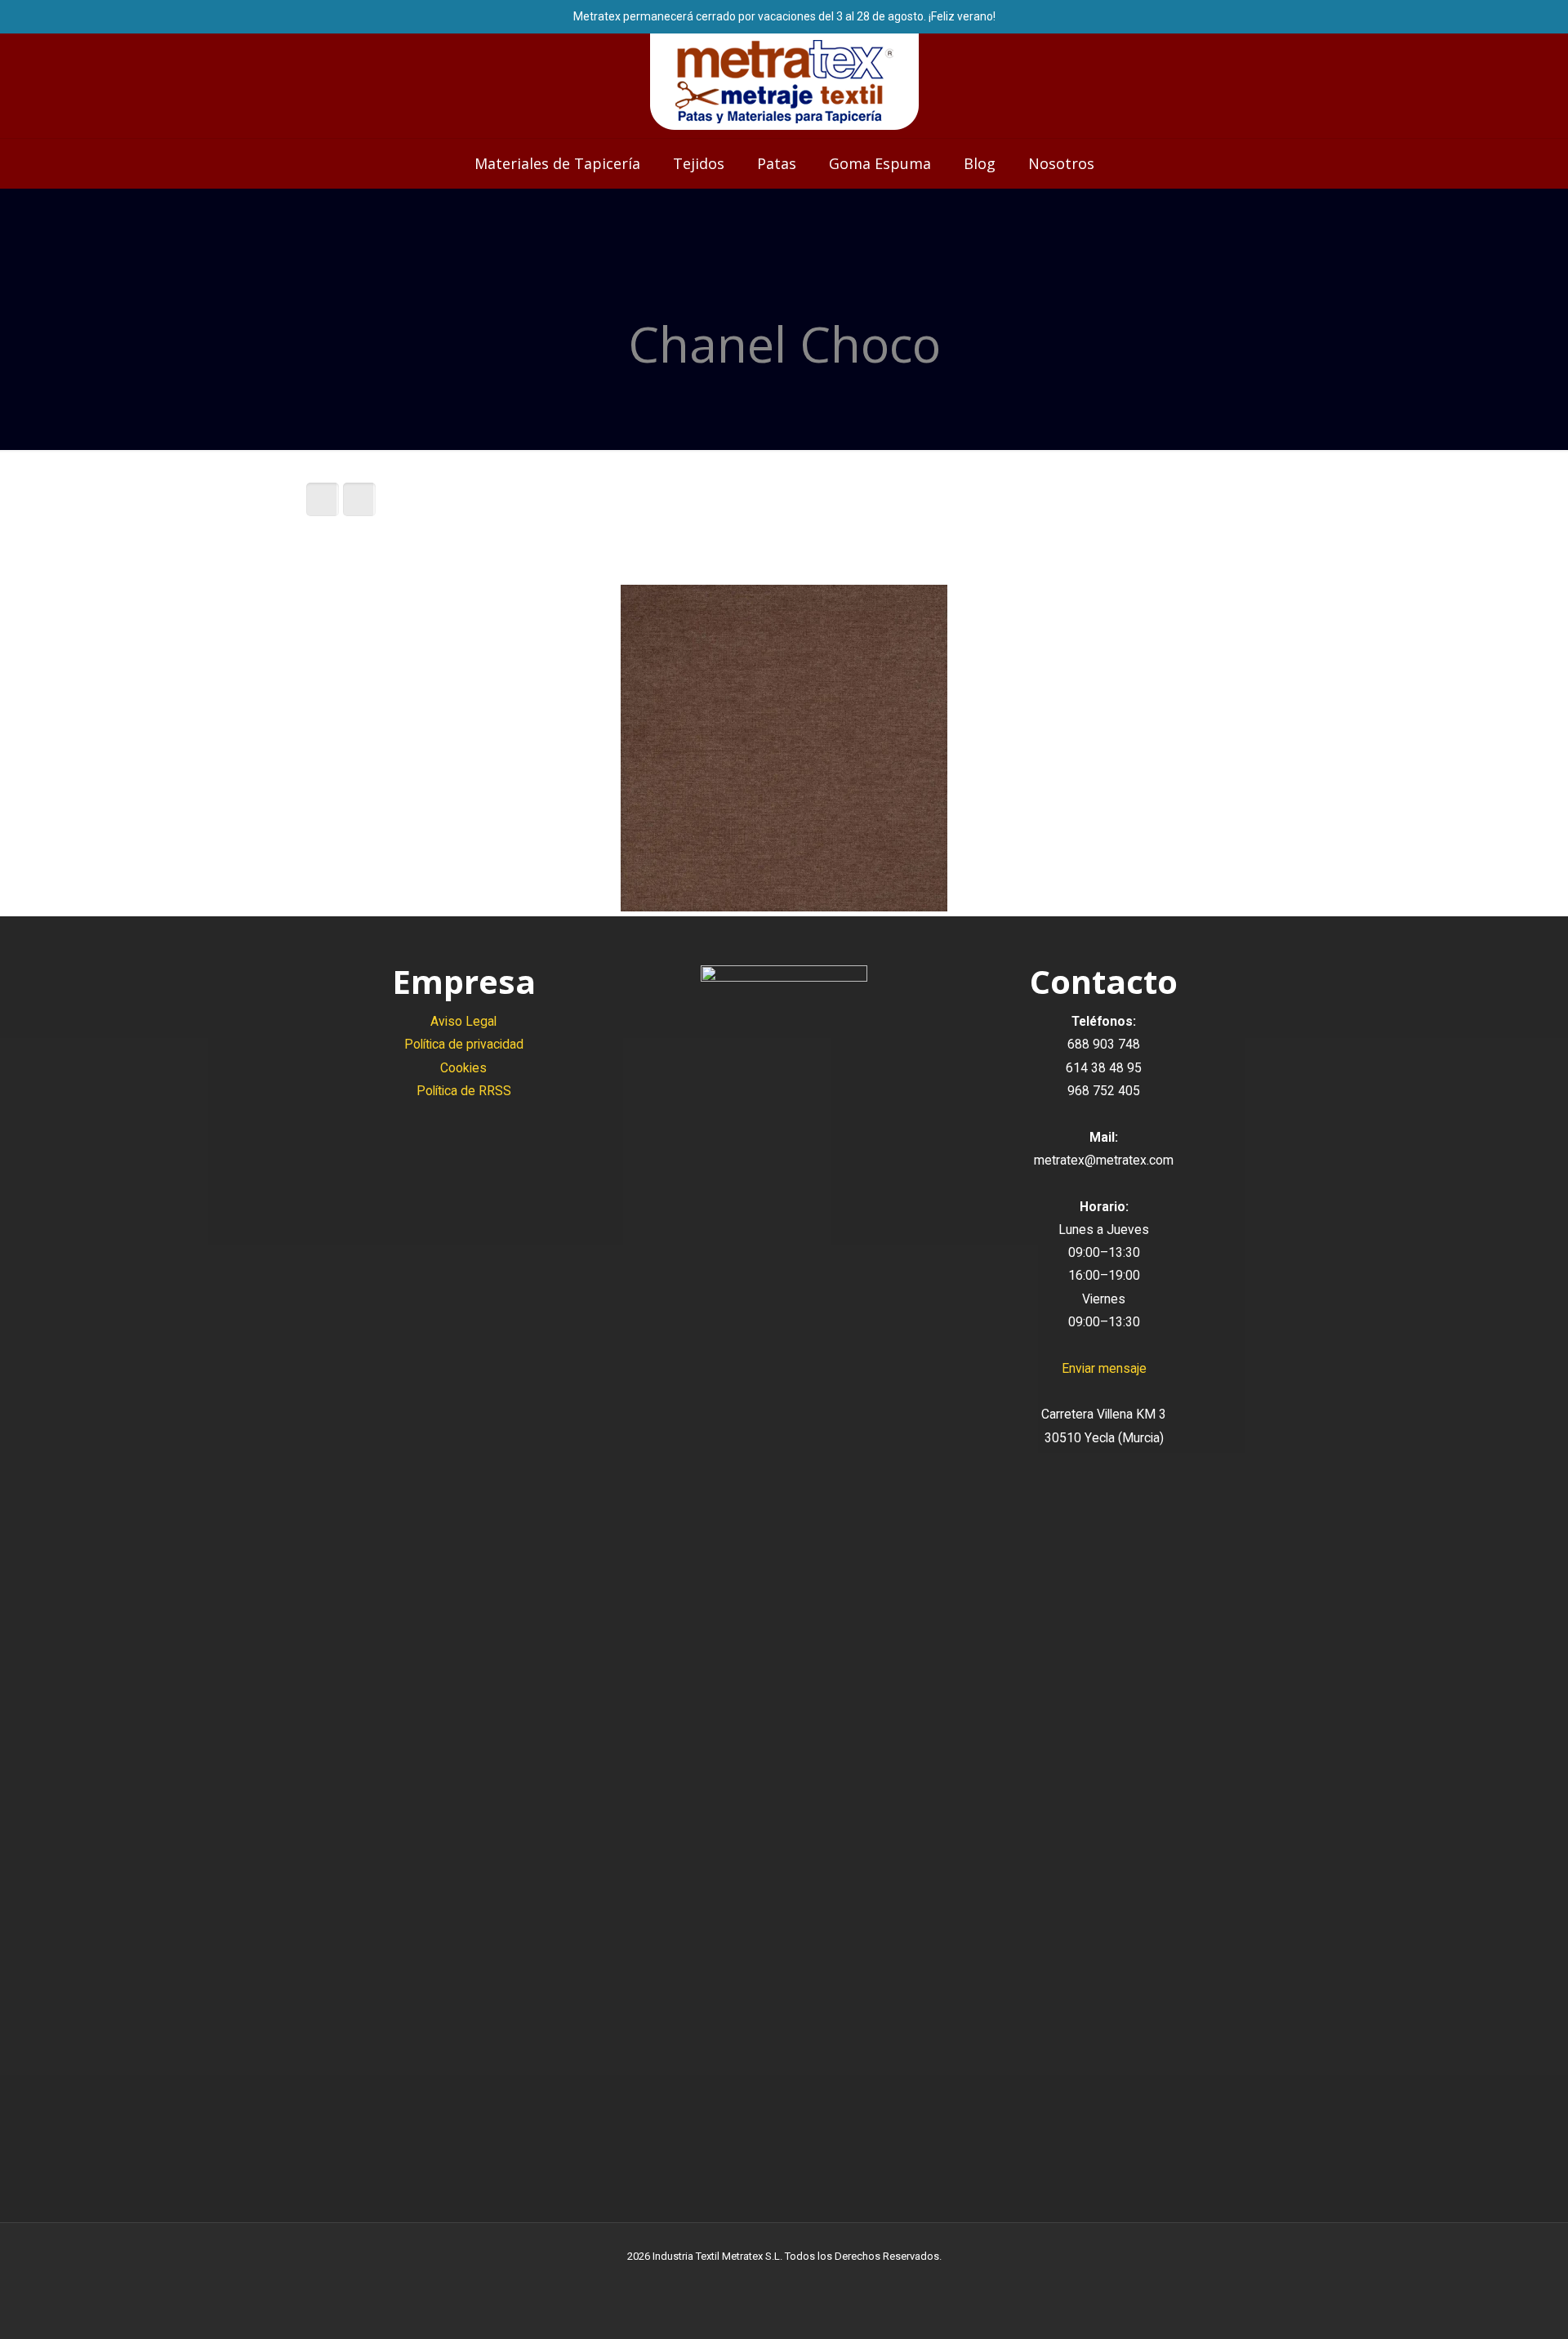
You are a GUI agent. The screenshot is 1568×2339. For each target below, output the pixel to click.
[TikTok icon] (819, 2281)
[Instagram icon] (802, 2281)
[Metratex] (784, 82)
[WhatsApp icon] (750, 2281)
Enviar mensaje (1104, 1368)
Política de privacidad (464, 1044)
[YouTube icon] (784, 2281)
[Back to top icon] (1490, 2306)
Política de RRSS (464, 1091)
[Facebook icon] (767, 2281)
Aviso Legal (463, 1021)
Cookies (463, 1068)
